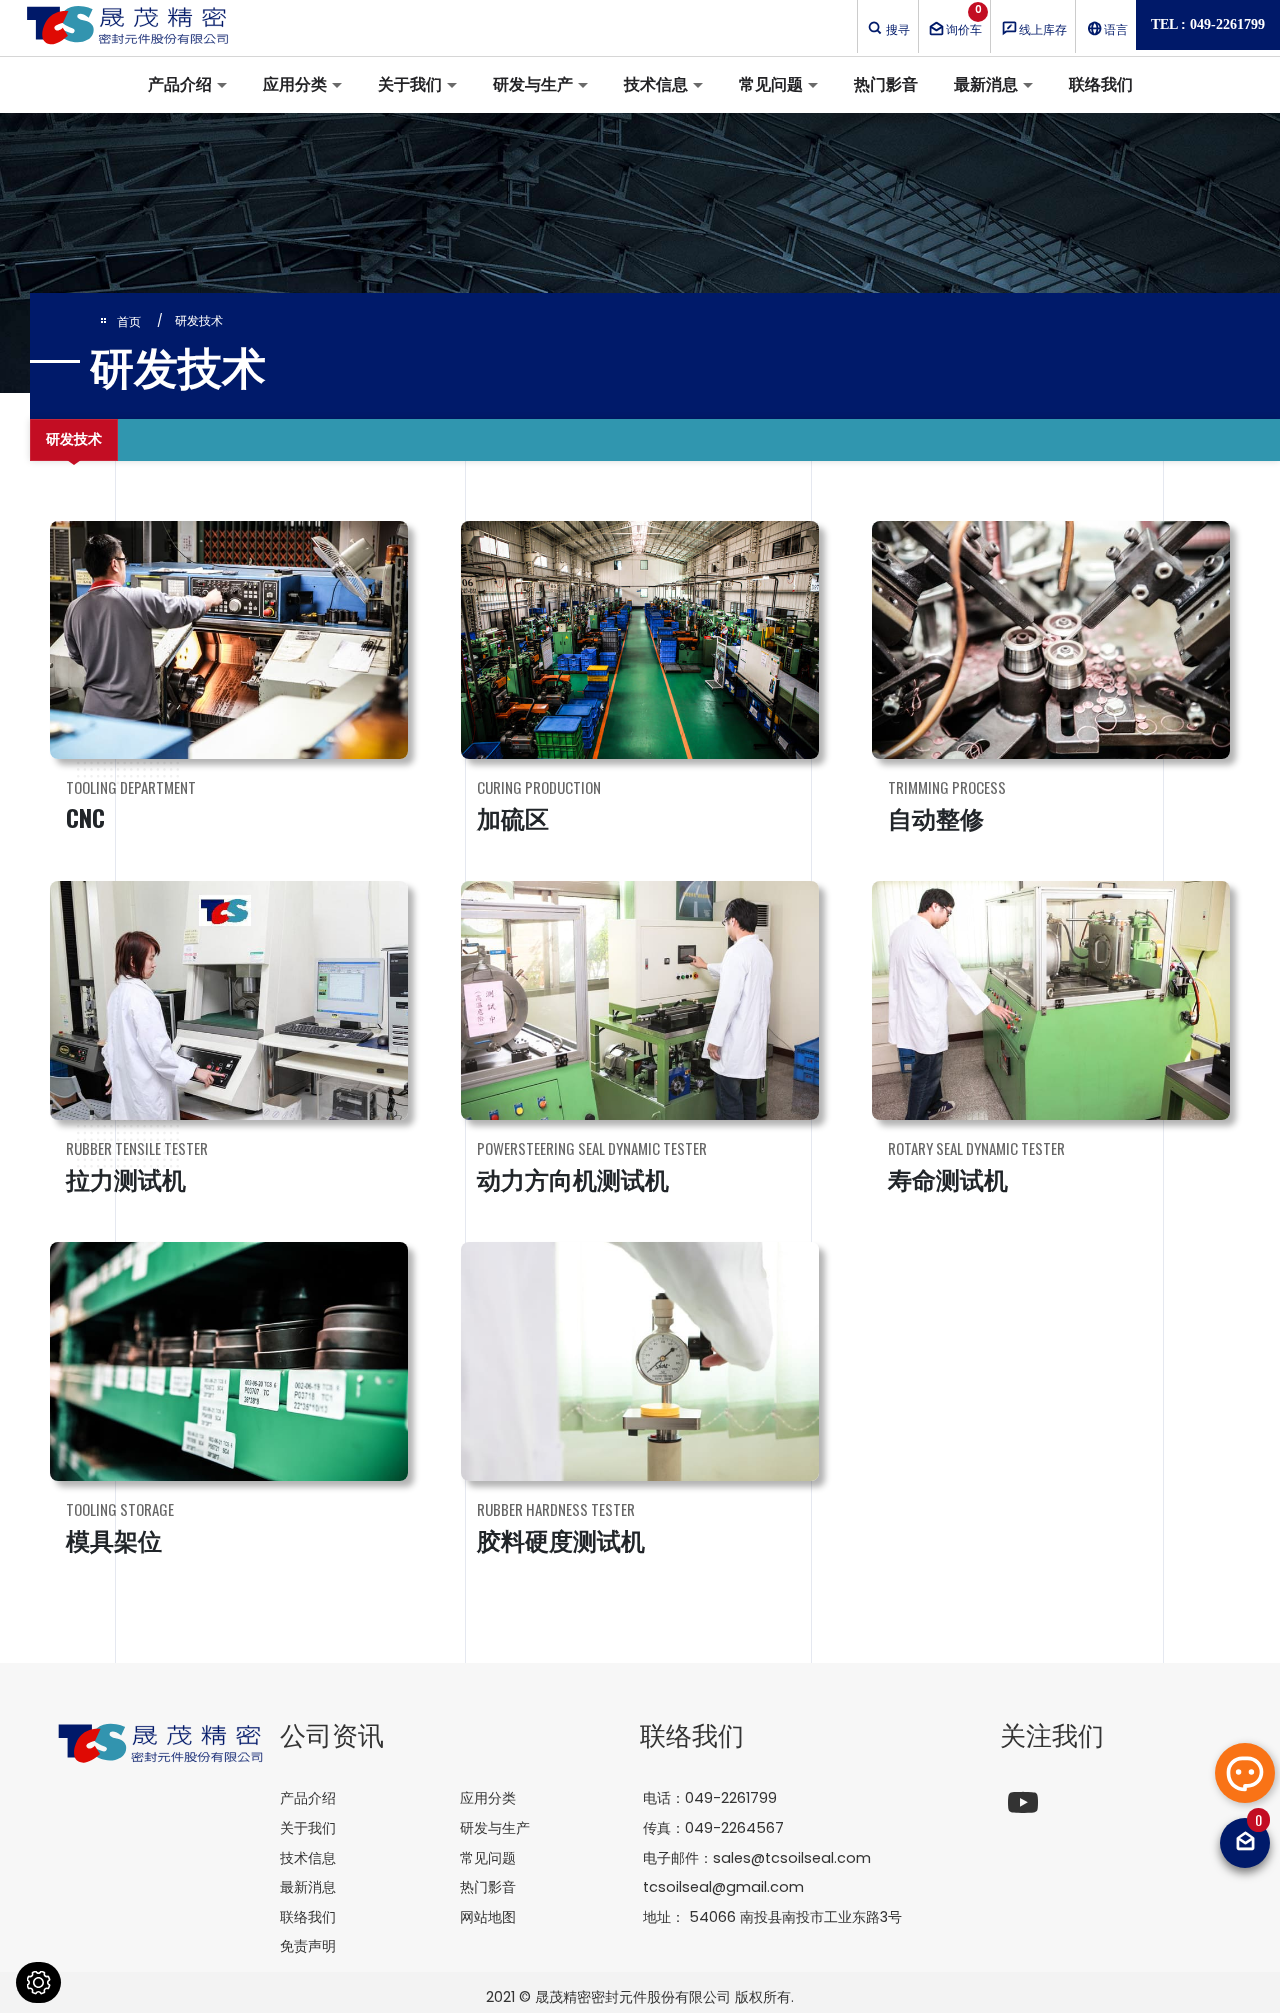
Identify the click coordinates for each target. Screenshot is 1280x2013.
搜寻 (898, 29)
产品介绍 (180, 84)
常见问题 (771, 84)
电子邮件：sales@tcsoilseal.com (757, 1858)
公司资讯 (332, 1733)
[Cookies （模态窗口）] (38, 1982)
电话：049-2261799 (710, 1798)
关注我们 (1052, 1733)
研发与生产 (533, 84)
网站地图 (488, 1917)
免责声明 (308, 1946)
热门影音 (886, 84)
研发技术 (74, 439)
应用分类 (295, 84)
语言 (1116, 29)
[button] (1245, 1773)
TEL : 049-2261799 (1208, 24)
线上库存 (1043, 29)
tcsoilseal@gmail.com (723, 1887)
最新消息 (986, 84)
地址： (772, 1917)
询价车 (964, 20)
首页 (129, 321)
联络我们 (1101, 84)
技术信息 (656, 84)
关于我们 (410, 84)
